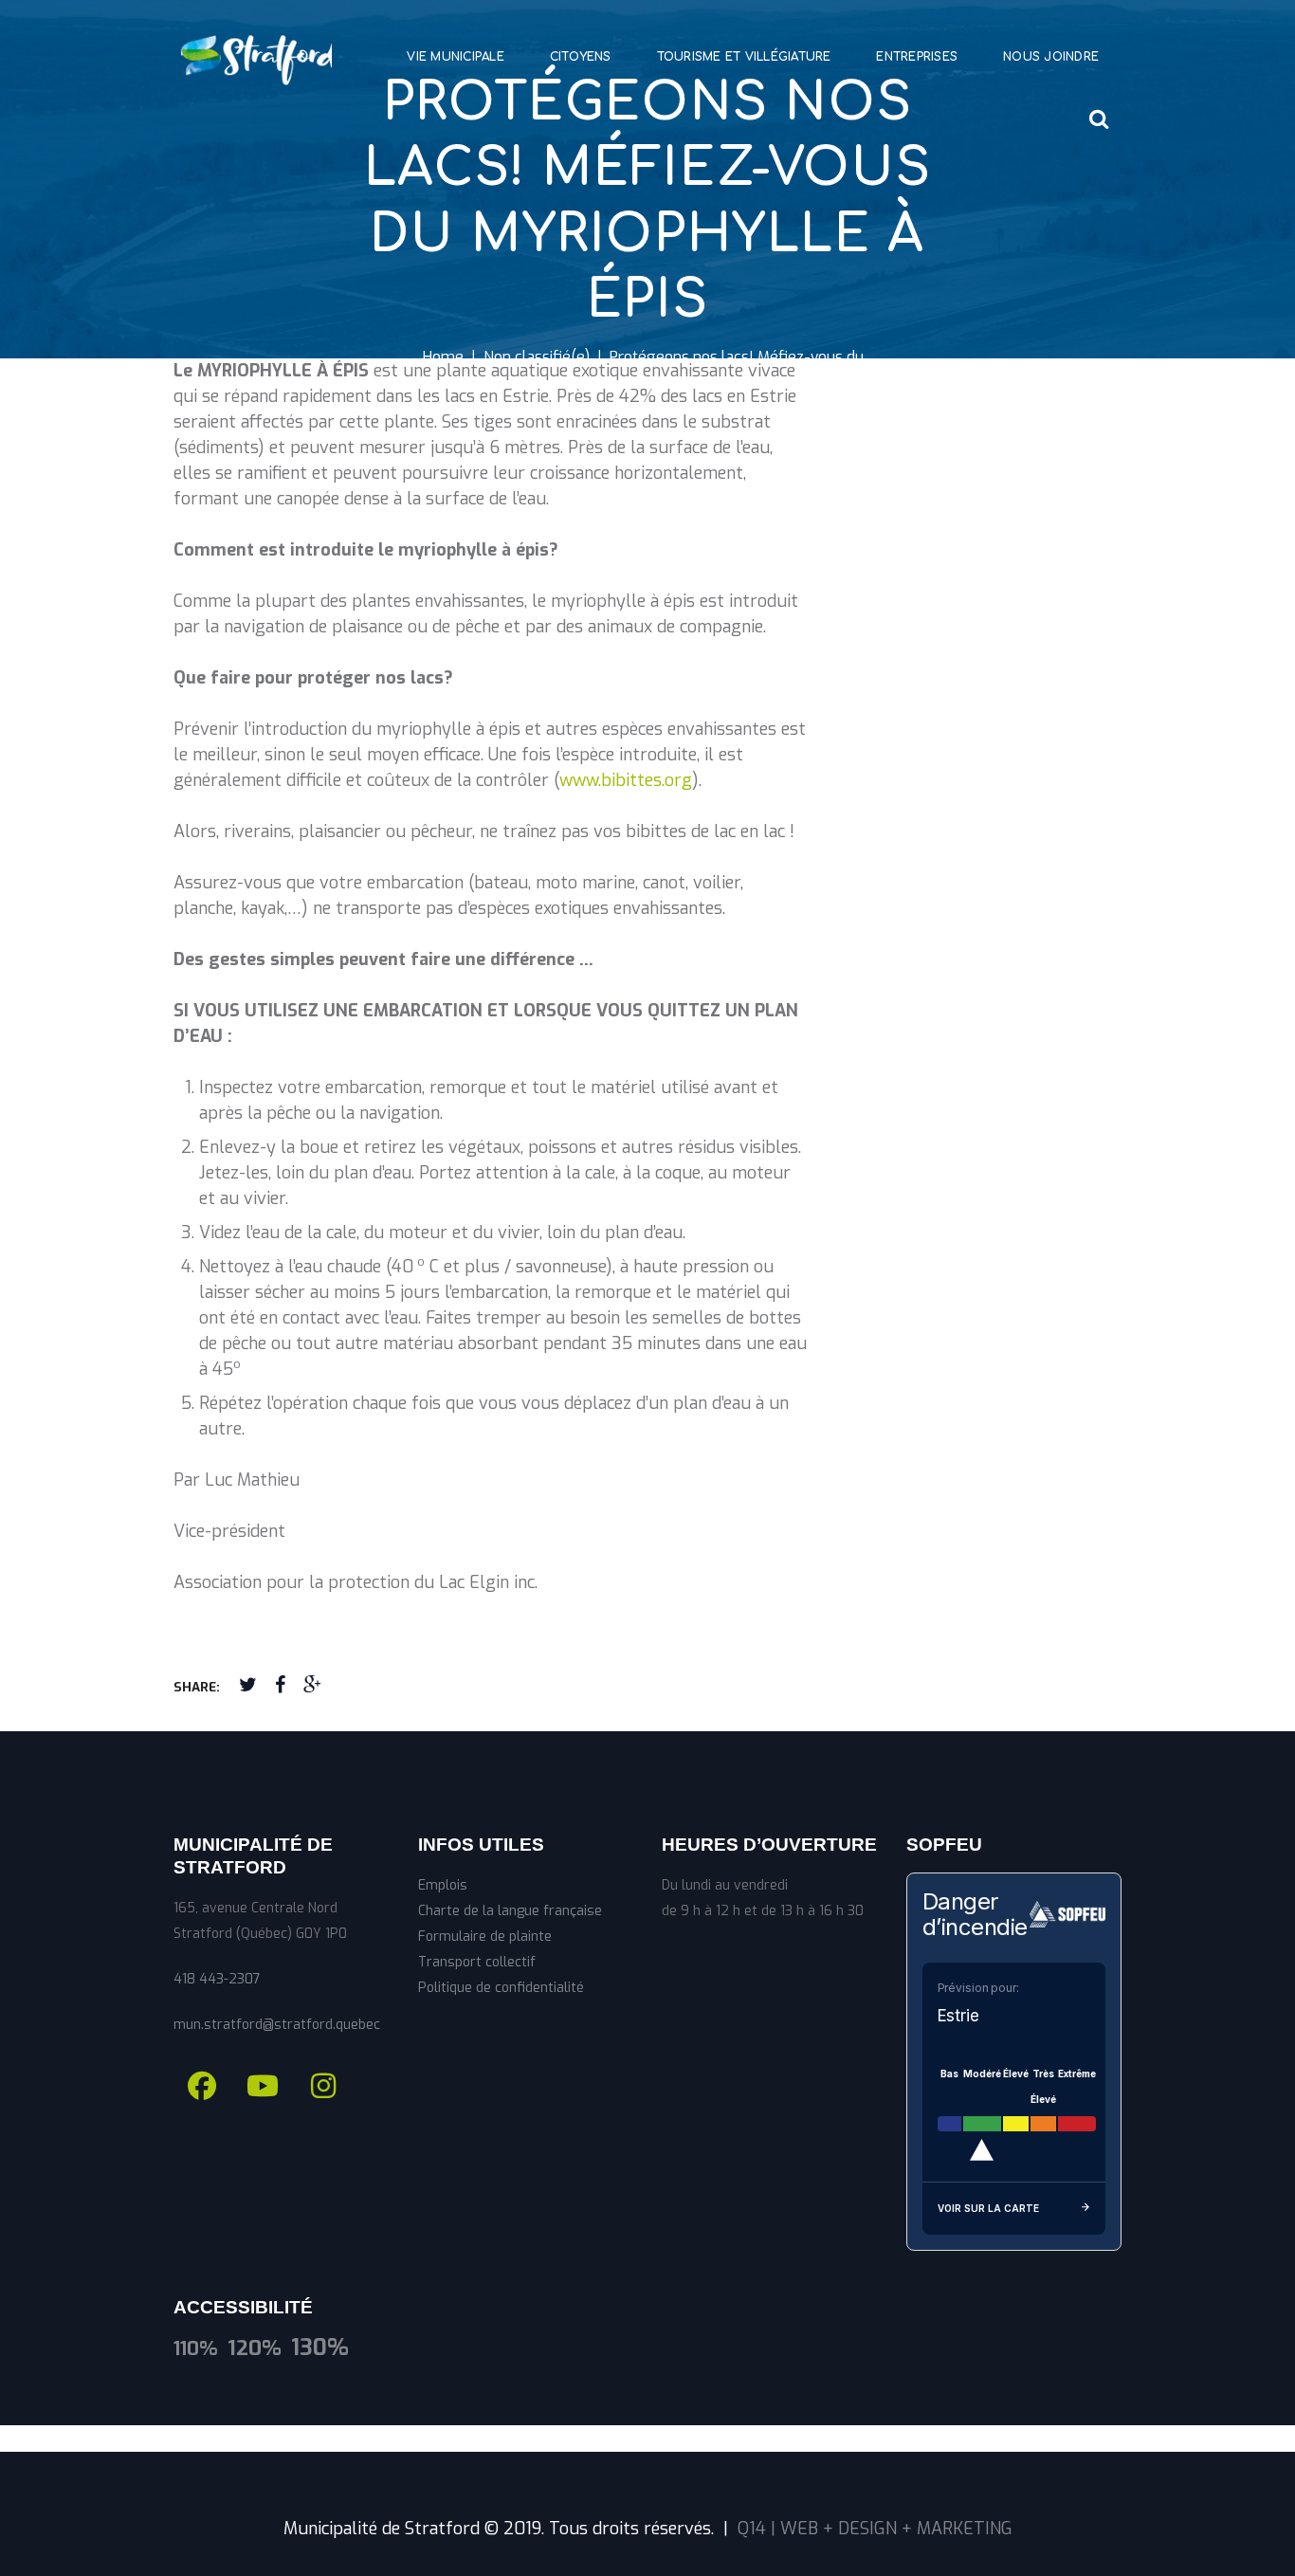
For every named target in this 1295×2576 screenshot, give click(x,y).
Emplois (443, 1885)
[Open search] (1100, 119)
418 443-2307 (217, 1979)
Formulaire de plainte (485, 1937)
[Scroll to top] (647, 2439)
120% (255, 2348)
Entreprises (917, 57)
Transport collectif (477, 1962)
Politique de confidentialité (501, 1988)
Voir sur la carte (988, 2208)
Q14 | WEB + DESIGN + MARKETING (875, 2529)
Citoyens (581, 57)
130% (320, 2348)
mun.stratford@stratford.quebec (277, 2025)
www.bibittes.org (626, 780)
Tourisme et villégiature (744, 57)
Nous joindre (1051, 57)
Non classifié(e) (537, 357)
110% (196, 2348)
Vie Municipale (455, 57)
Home (443, 357)
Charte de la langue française (510, 1911)
